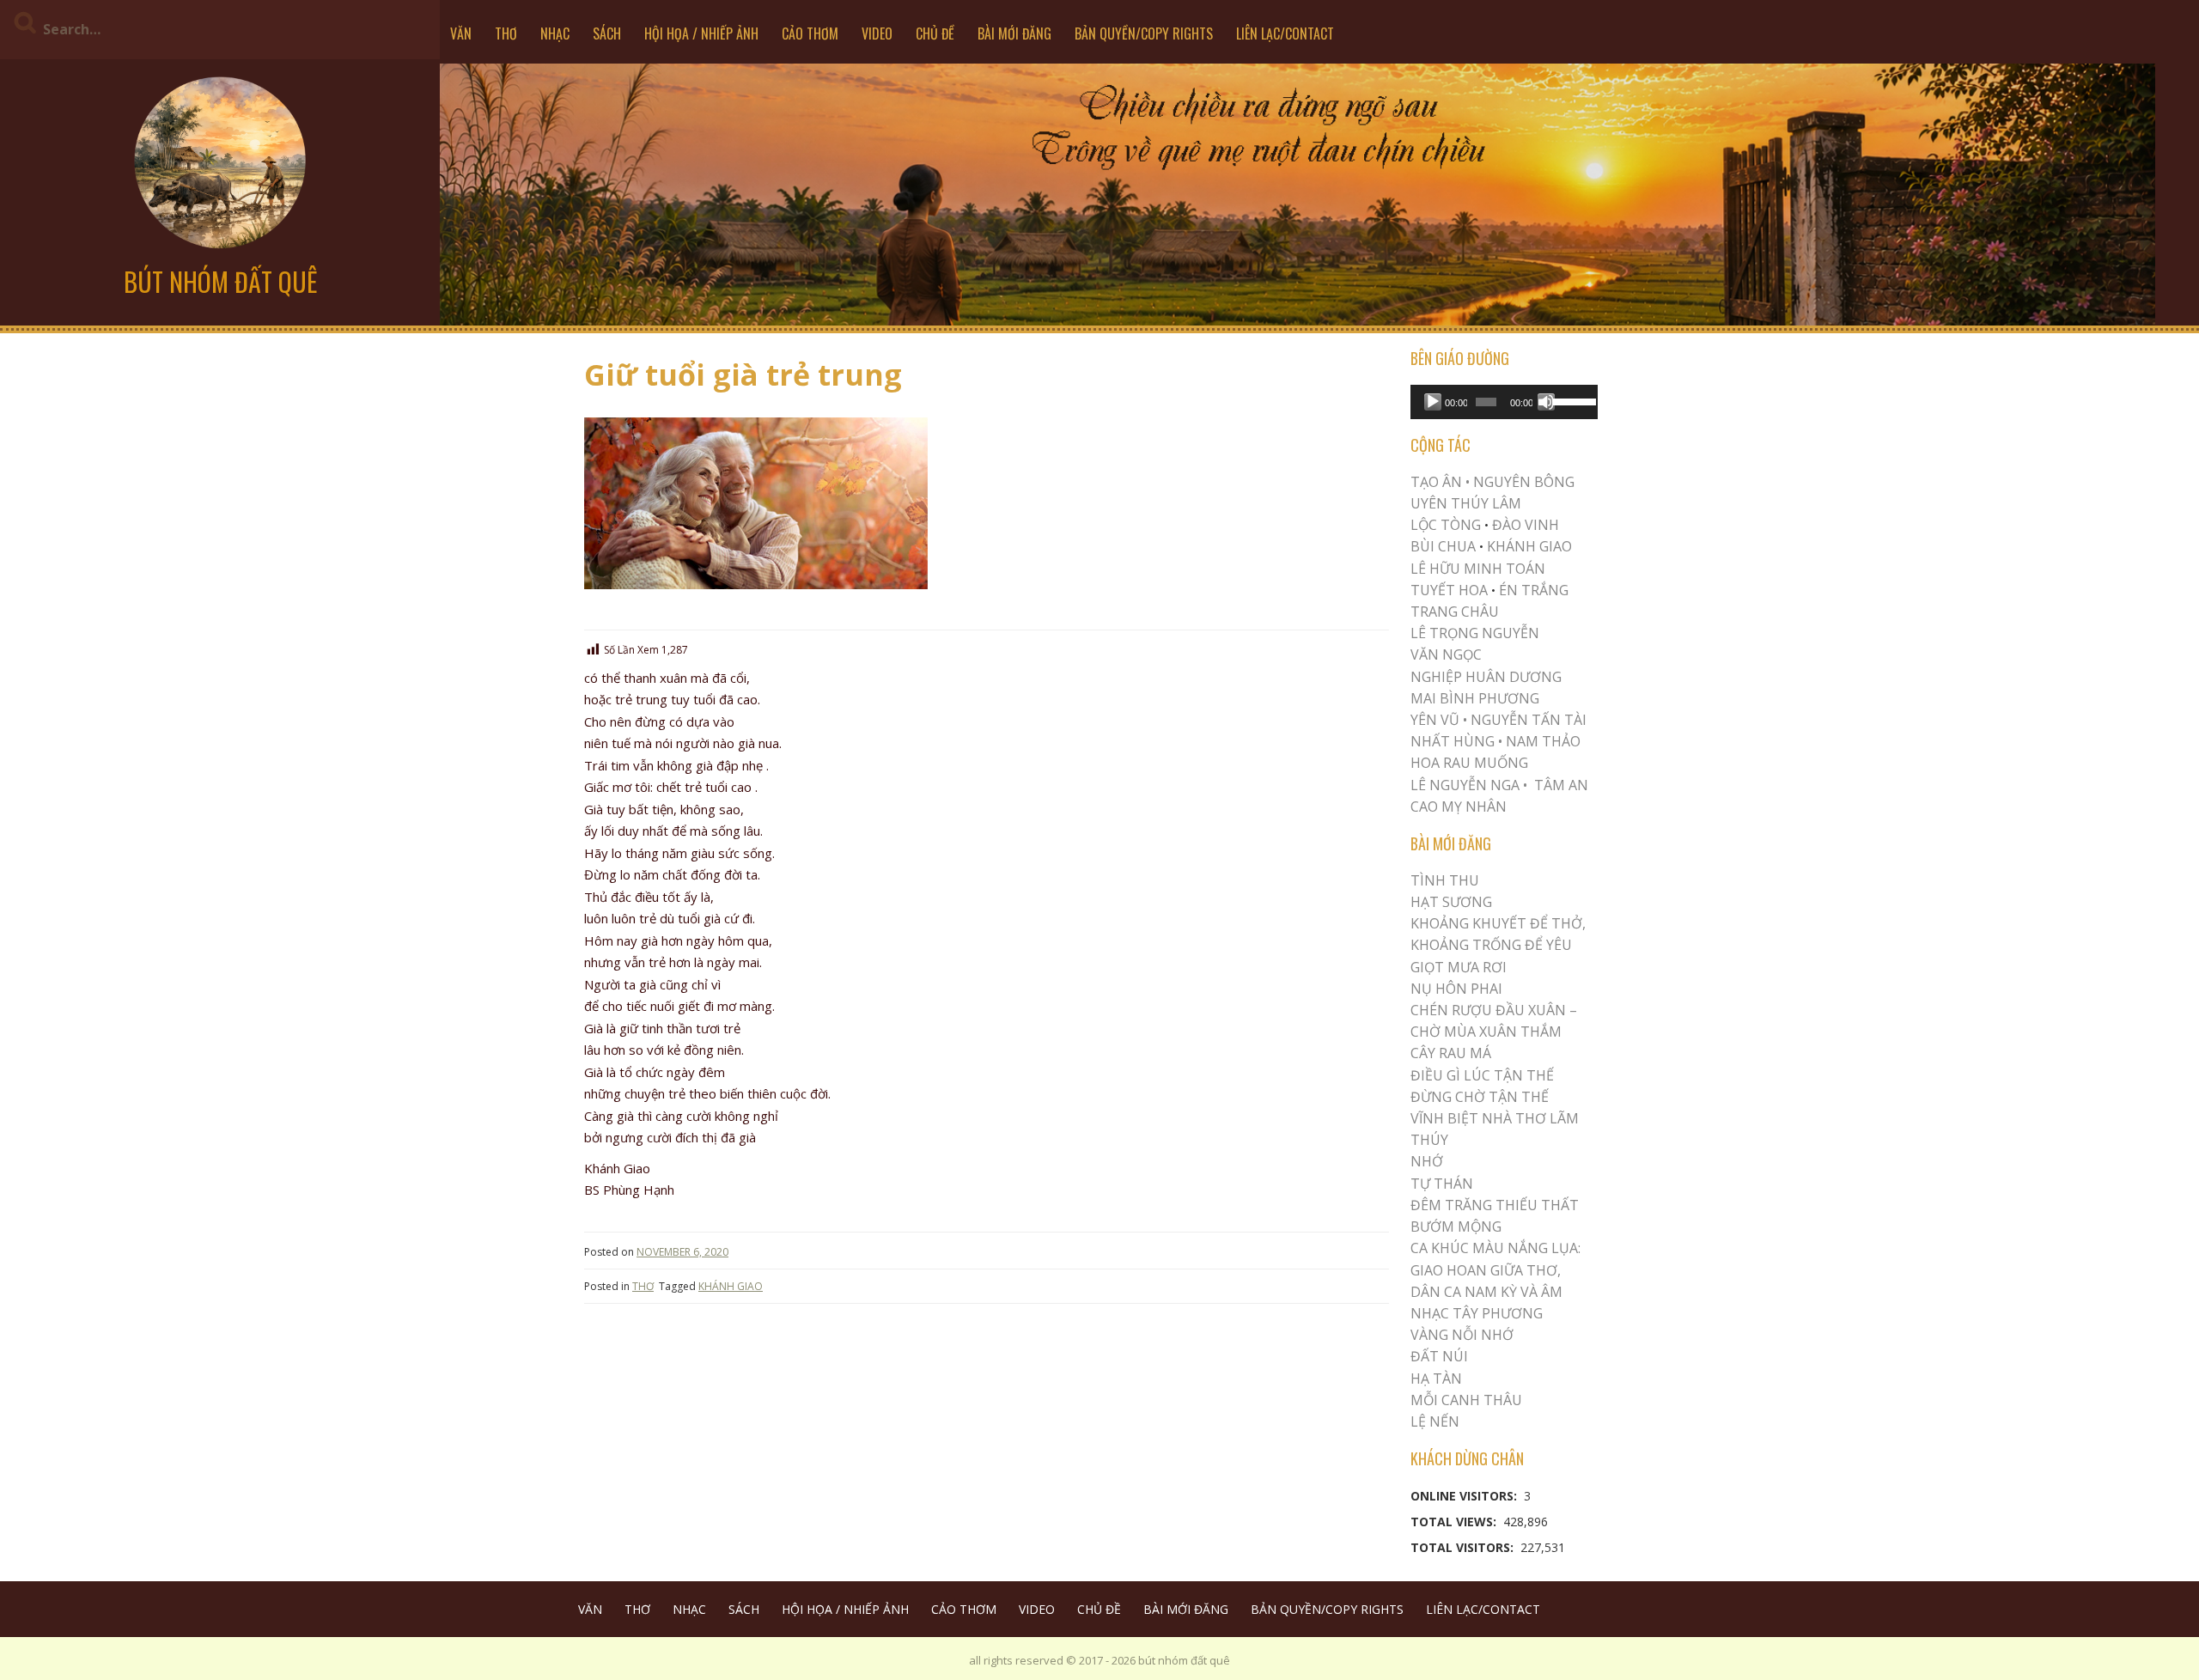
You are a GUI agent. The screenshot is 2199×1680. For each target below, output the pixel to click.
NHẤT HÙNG (1453, 741)
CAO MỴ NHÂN (1459, 807)
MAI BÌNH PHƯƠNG (1475, 698)
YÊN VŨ (1435, 720)
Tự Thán (1442, 1184)
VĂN (461, 33)
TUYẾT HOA (1449, 590)
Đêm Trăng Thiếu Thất (1495, 1205)
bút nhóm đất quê (220, 281)
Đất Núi (1439, 1356)
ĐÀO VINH (1526, 525)
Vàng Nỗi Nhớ (1462, 1335)
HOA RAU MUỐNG (1469, 763)
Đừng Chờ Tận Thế (1480, 1097)
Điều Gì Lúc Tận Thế (1482, 1075)
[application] (1504, 402)
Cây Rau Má (1451, 1053)
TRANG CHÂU (1455, 612)
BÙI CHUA (1443, 546)
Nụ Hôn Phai (1456, 989)
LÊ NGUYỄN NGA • (1469, 785)
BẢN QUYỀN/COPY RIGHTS (1144, 33)
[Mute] (1546, 402)
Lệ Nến (1435, 1421)
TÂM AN (1561, 785)
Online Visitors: (1465, 1496)
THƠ (506, 33)
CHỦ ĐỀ (935, 33)
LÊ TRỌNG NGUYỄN (1475, 633)
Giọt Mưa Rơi (1459, 967)
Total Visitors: (1464, 1547)
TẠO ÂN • (1440, 482)
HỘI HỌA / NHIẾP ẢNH (701, 33)
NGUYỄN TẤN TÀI (1529, 720)
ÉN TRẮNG (1534, 590)
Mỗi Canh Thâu (1466, 1400)
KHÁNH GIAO (731, 1286)
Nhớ (1427, 1161)
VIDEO (877, 33)
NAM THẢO (1543, 741)
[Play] (1433, 402)
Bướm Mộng (1456, 1227)
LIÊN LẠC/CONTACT (1285, 33)
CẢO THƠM (810, 33)
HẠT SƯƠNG (1451, 902)
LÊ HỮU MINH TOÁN (1478, 569)
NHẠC (555, 33)
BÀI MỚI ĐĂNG (1014, 33)
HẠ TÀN (1436, 1379)
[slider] (1571, 400)
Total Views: (1455, 1522)
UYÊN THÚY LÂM (1466, 503)
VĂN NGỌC (1448, 654)
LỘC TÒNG (1446, 525)
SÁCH (607, 33)
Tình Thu (1445, 880)
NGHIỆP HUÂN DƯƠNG (1486, 677)
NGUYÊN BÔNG (1524, 482)
